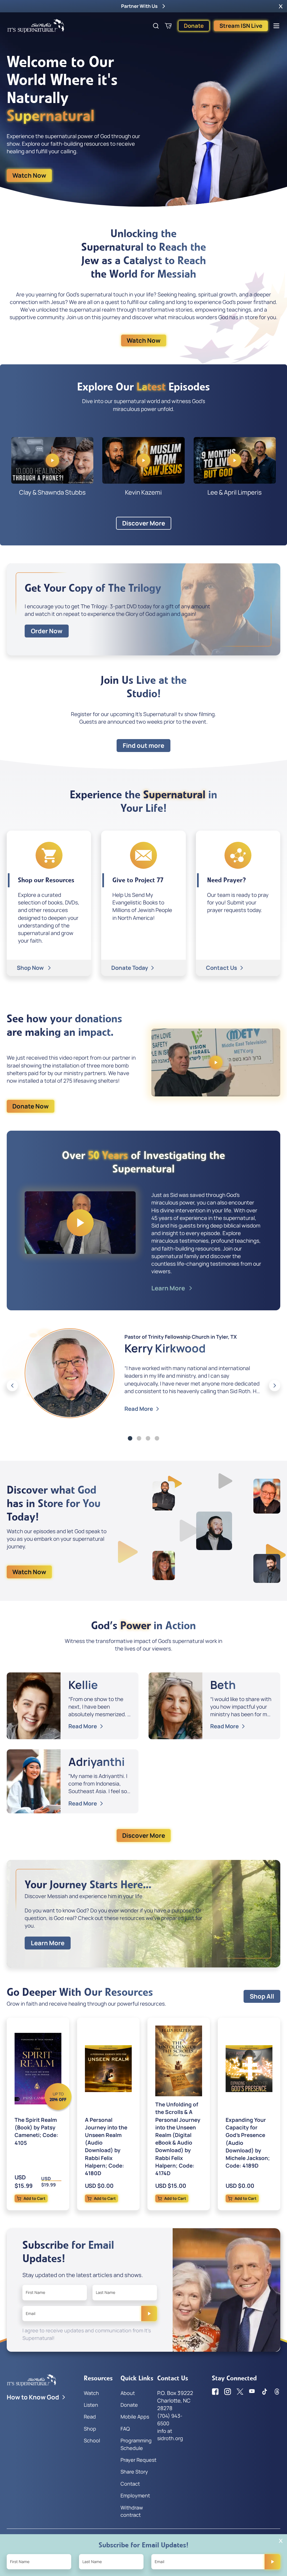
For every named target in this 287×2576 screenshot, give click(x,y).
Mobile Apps (135, 2417)
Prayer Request (138, 2460)
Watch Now (29, 175)
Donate (194, 26)
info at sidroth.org (170, 2435)
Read (90, 2417)
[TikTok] (265, 2392)
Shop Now (31, 968)
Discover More (144, 523)
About (128, 2393)
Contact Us (222, 968)
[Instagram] (228, 2392)
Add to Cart (34, 2198)
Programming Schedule (136, 2444)
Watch (91, 2393)
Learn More (169, 1288)
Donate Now (31, 1106)
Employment (135, 2495)
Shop (90, 2429)
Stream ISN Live (241, 26)
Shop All (262, 1996)
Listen (91, 2405)
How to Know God (33, 2397)
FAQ (125, 2429)
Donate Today (130, 968)
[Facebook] (215, 2392)
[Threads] (277, 2392)
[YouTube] (252, 2392)
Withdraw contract (132, 2511)
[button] (281, 6)
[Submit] (149, 2314)
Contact (130, 2484)
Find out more (143, 746)
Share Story (134, 2472)
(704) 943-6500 (170, 2419)
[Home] (36, 26)
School (92, 2440)
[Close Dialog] (281, 2541)
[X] (240, 2392)
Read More (139, 1409)
